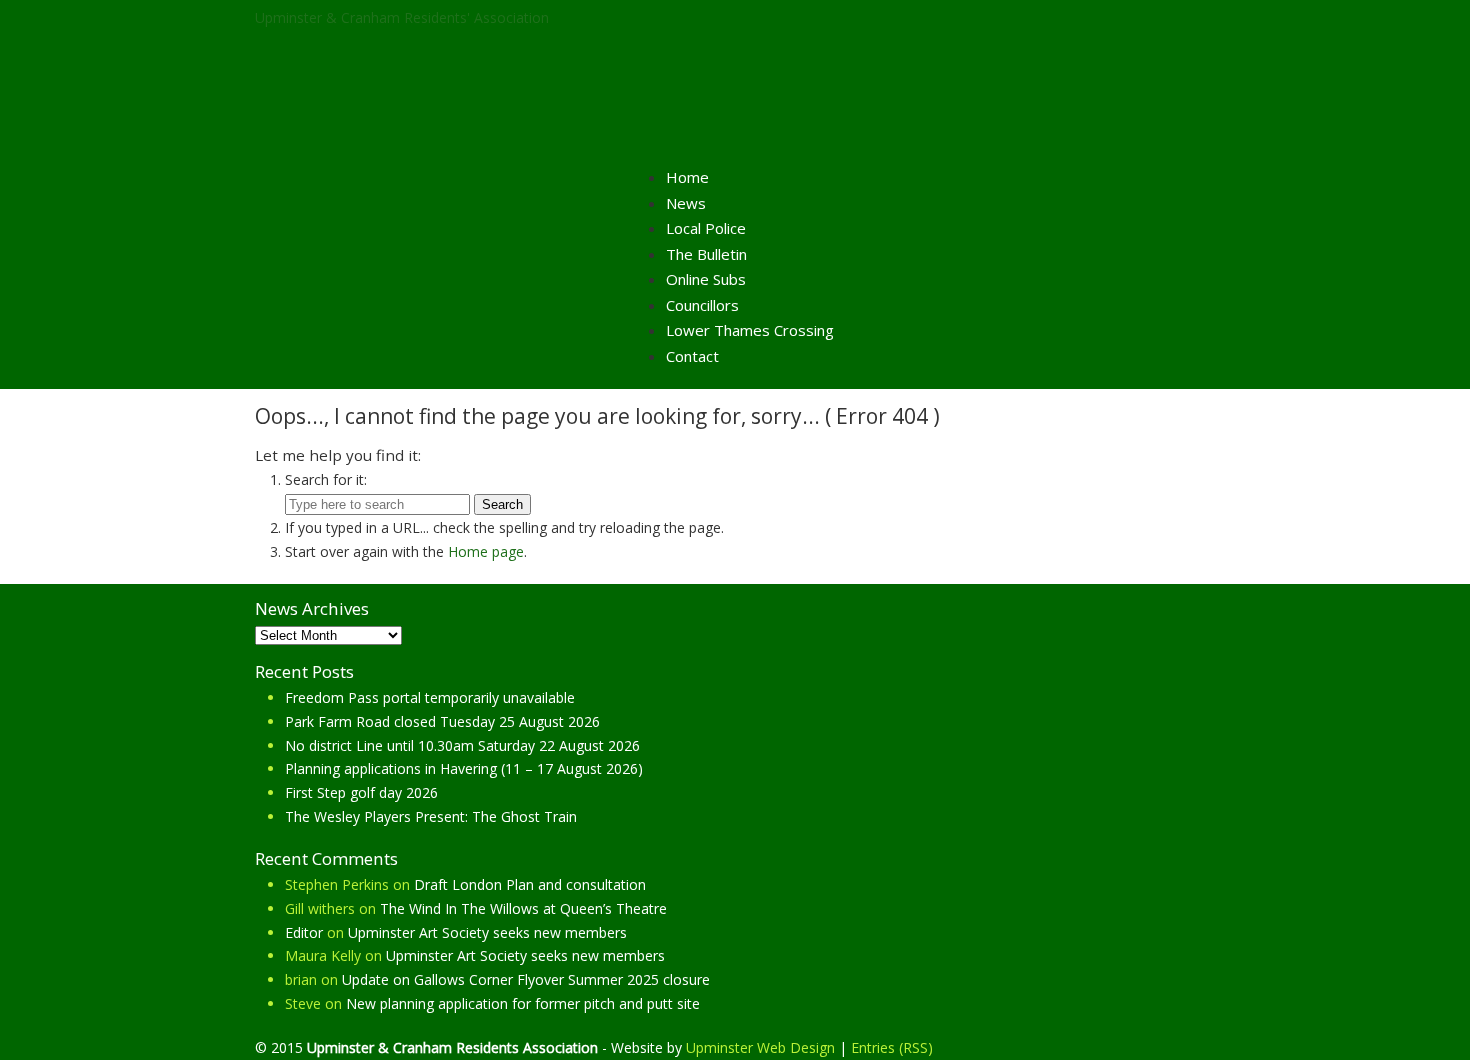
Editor (304, 932)
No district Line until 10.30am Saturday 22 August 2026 (462, 745)
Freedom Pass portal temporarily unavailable (430, 697)
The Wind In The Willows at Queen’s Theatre (523, 908)
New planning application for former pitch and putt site (523, 1003)
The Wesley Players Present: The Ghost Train (431, 816)
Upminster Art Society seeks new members (487, 932)
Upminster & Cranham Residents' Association (402, 17)
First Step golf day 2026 (361, 792)
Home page (486, 551)
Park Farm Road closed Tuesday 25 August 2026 (442, 721)
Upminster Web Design (760, 1047)
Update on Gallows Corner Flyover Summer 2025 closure (526, 979)
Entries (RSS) (892, 1047)
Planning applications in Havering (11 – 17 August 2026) (464, 768)
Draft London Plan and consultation (530, 884)
